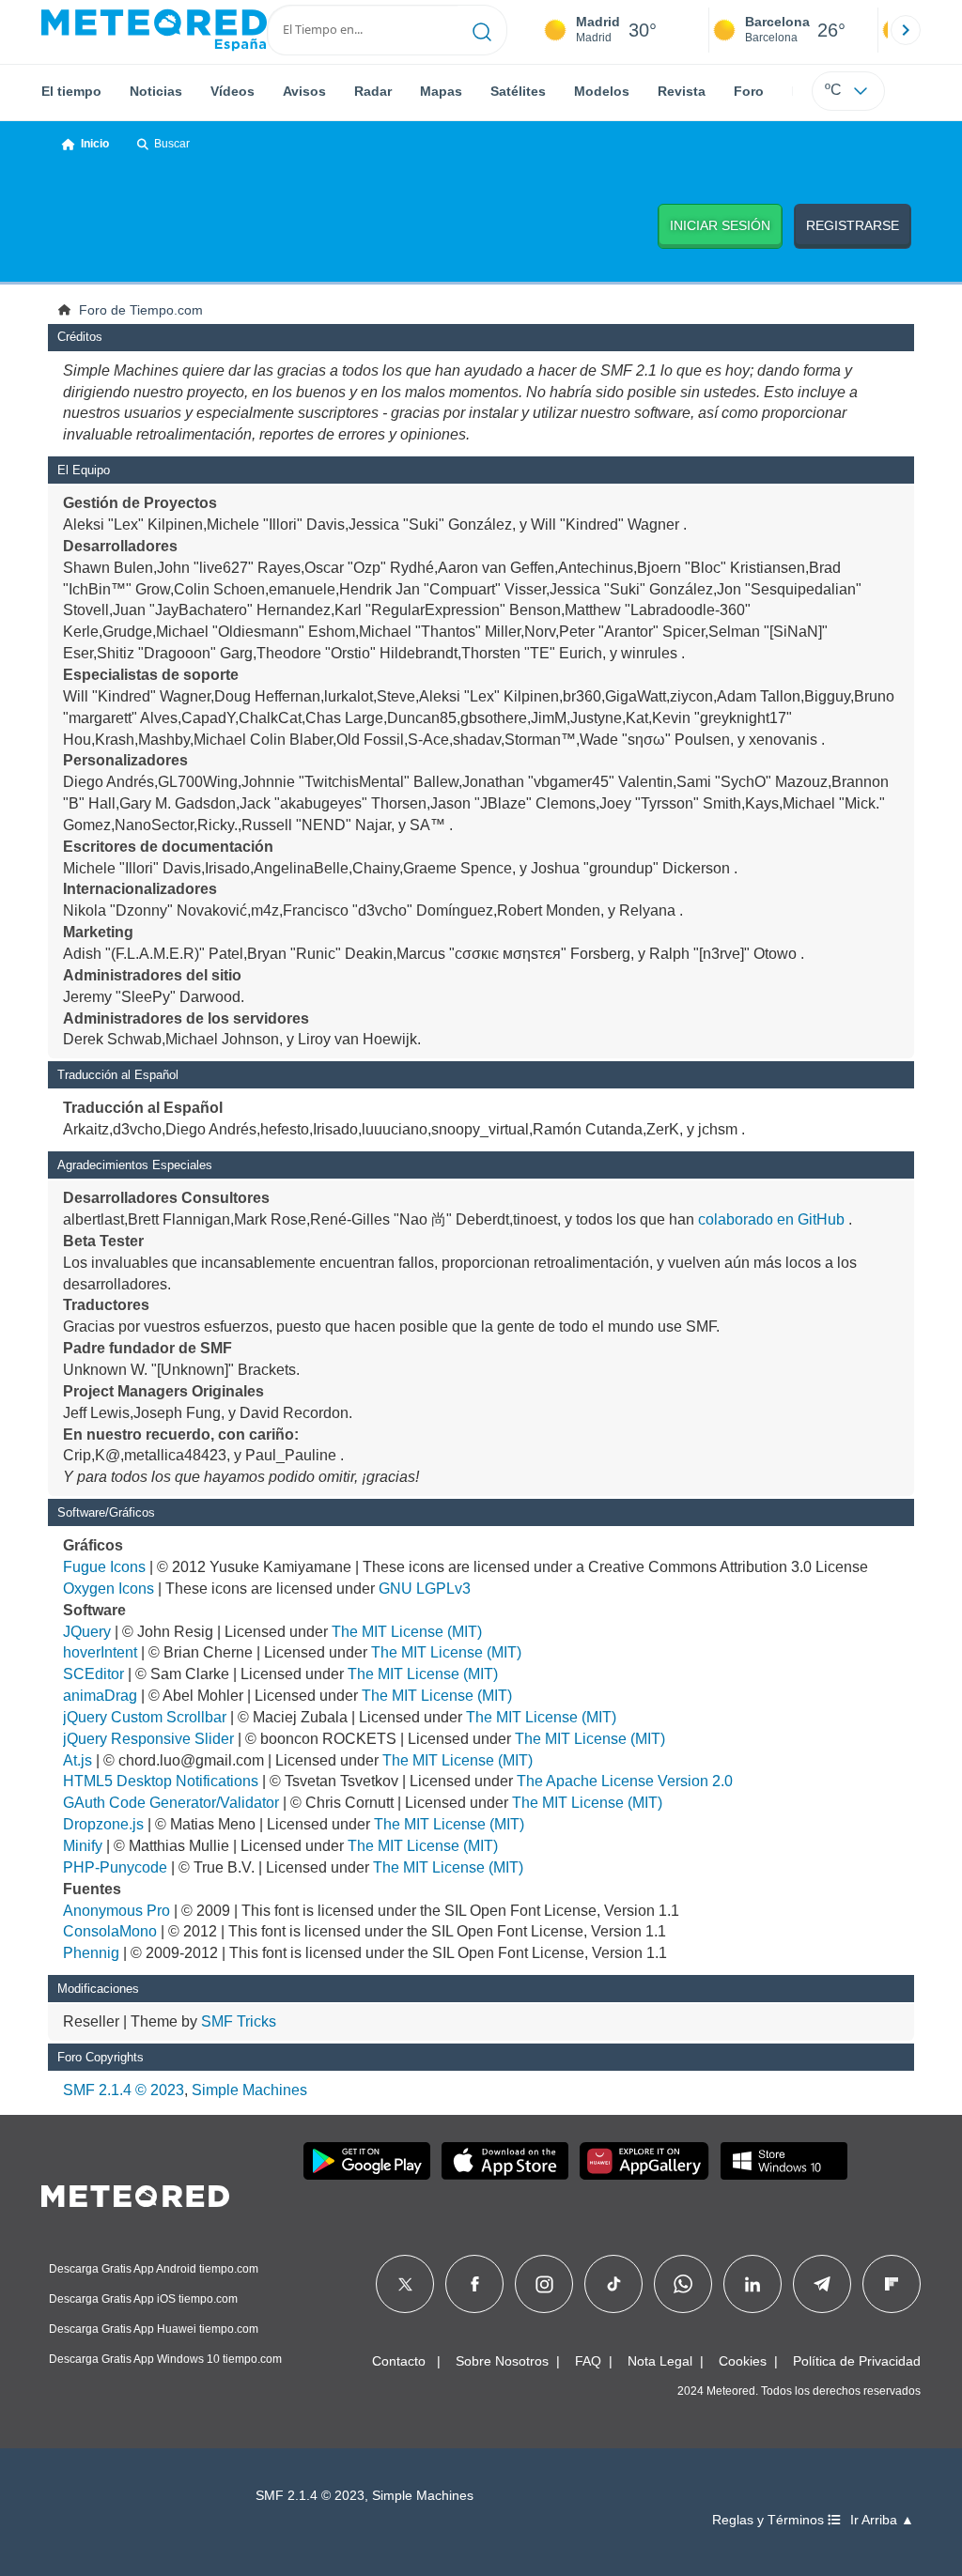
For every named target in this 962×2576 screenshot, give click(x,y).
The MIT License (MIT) (407, 1632)
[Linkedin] (753, 2284)
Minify (83, 1846)
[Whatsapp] (683, 2284)
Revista (682, 91)
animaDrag (100, 1696)
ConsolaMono (110, 1931)
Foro (749, 91)
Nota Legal (660, 2361)
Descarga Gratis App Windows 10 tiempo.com (165, 2359)
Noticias (156, 91)
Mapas (441, 91)
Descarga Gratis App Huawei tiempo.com (154, 2329)
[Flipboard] (892, 2284)
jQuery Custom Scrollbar (145, 1717)
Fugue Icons (104, 1567)
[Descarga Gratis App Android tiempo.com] (367, 2161)
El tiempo (71, 91)
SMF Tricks (239, 2021)
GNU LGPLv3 (425, 1589)
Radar (373, 91)
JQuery (87, 1632)
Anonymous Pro (116, 1911)
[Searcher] (482, 30)
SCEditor (93, 1674)
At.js (78, 1760)
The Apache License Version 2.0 (625, 1781)
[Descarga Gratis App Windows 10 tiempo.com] (784, 2161)
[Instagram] (544, 2284)
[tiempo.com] (154, 30)
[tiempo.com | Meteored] (135, 2193)
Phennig (91, 1953)
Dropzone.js (103, 1824)
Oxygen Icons (109, 1589)
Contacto (399, 2361)
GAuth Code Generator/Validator (171, 1803)
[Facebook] (475, 2284)
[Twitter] (405, 2284)
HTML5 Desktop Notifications (161, 1781)
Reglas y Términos (770, 2520)
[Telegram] (822, 2284)
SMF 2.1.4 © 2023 (124, 2090)
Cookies (743, 2361)
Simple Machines (249, 2090)
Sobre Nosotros (502, 2361)
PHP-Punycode (115, 1867)
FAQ (588, 2361)
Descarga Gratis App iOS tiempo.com (143, 2299)
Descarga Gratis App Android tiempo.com (154, 2269)
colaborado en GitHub (771, 1219)
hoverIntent (100, 1652)
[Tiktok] (614, 2284)
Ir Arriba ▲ (882, 2520)
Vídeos (233, 91)
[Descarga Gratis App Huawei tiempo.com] (644, 2161)
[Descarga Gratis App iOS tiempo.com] (505, 2161)
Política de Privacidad (857, 2361)
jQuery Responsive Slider (148, 1739)
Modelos (602, 91)
